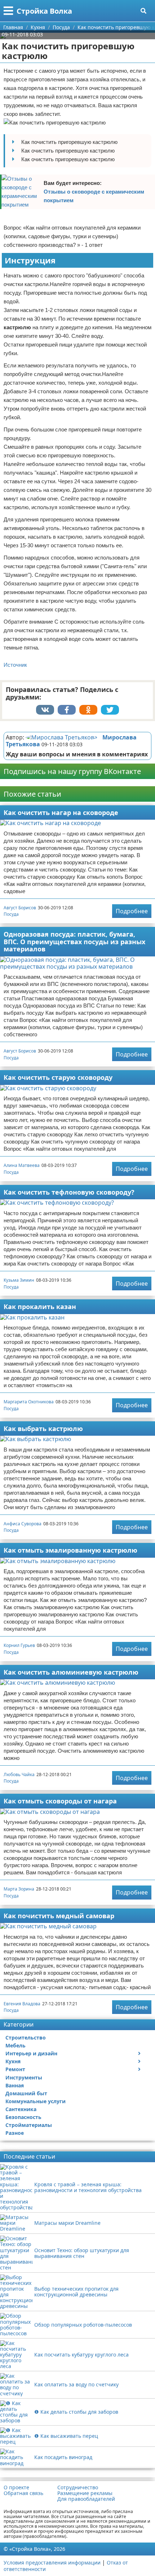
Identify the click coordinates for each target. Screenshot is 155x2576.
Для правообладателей (86, 2499)
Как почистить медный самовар (59, 1916)
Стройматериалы (29, 2125)
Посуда (11, 914)
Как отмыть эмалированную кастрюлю (70, 1550)
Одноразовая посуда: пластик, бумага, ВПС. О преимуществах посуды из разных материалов (74, 941)
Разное (15, 2133)
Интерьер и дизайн (31, 2053)
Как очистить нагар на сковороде (61, 812)
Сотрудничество (78, 2487)
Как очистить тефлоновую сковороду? (69, 1192)
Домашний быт (26, 2093)
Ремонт (15, 2069)
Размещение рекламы (85, 2493)
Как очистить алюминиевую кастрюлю (71, 1672)
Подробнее (132, 911)
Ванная (15, 2085)
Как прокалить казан (40, 1307)
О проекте (16, 2487)
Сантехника (21, 2109)
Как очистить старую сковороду (58, 1077)
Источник (15, 665)
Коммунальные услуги (36, 2101)
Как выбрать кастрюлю (43, 1429)
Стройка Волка (44, 11)
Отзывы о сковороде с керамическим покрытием (94, 196)
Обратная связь (23, 2493)
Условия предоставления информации (52, 2563)
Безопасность (23, 2117)
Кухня (13, 2061)
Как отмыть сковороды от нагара (60, 1801)
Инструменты (24, 2077)
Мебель (15, 2045)
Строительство (26, 2038)
